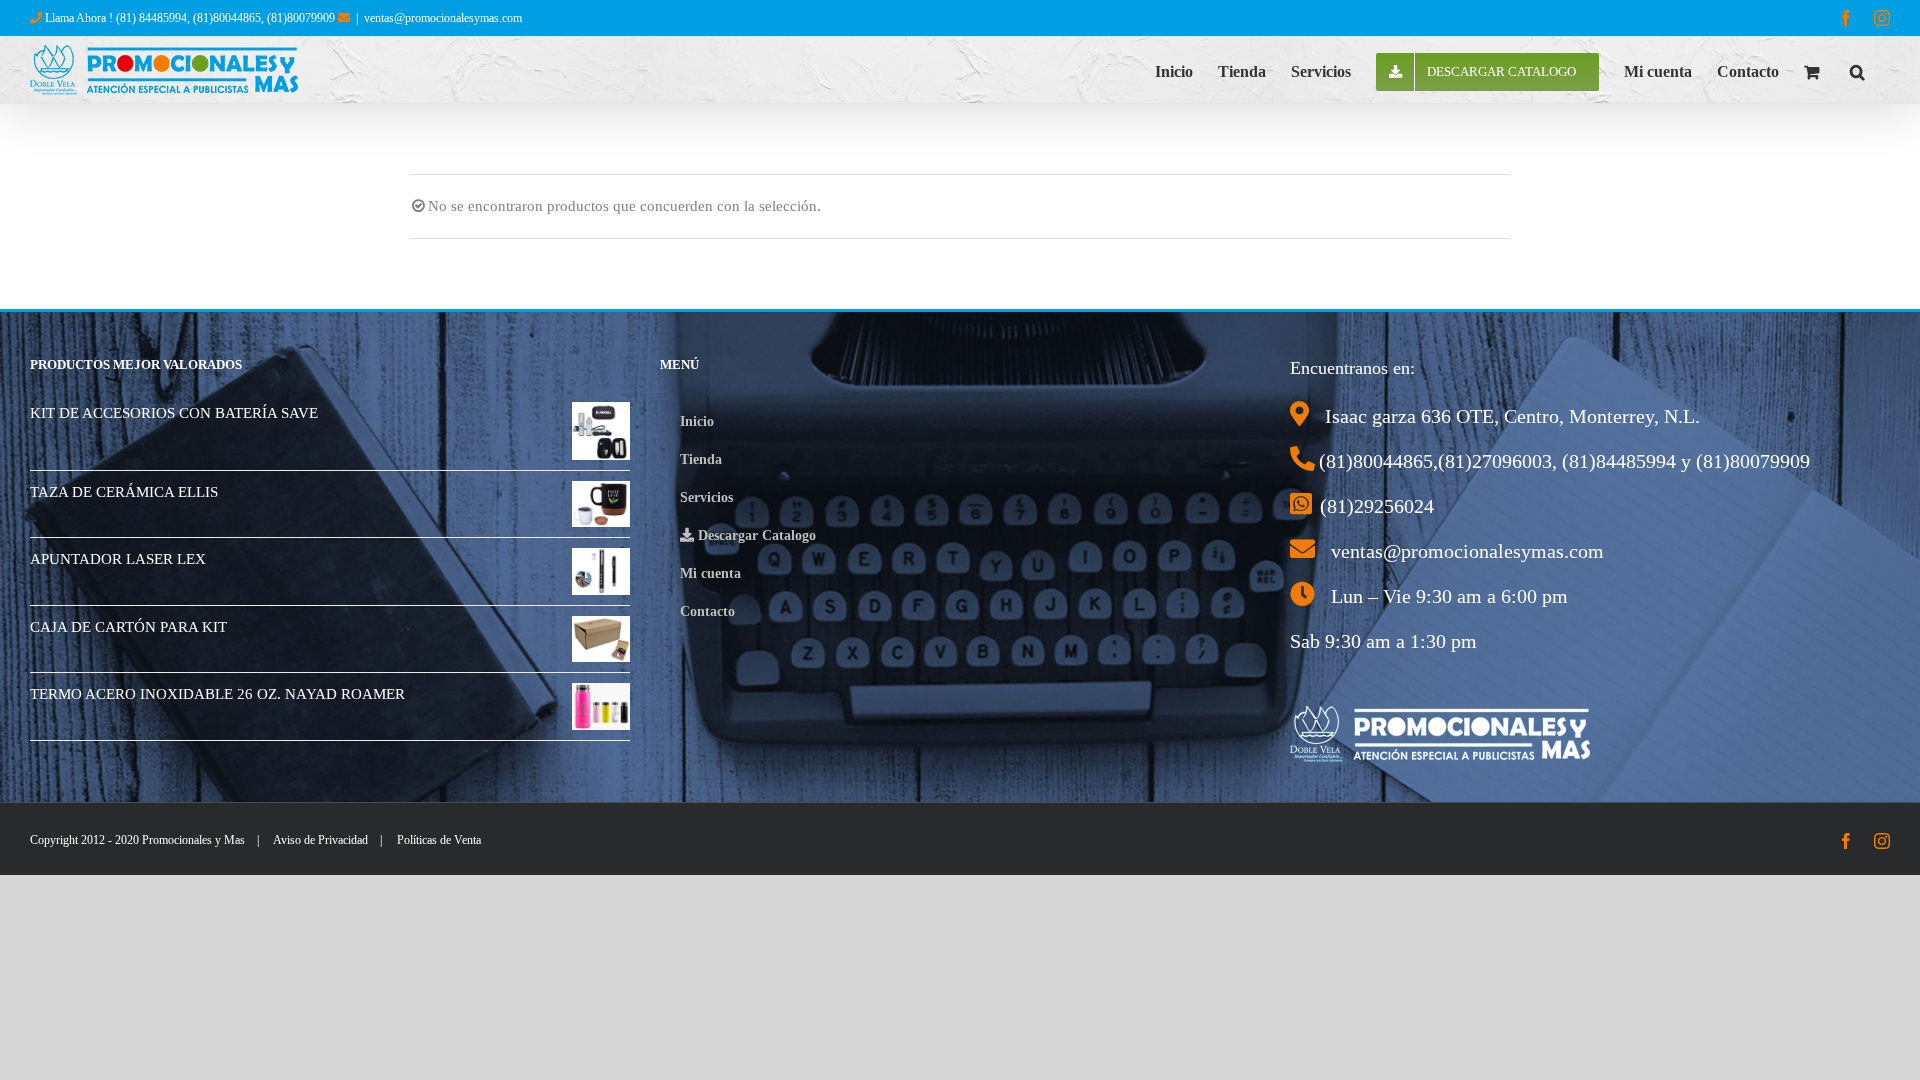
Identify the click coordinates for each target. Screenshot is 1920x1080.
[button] (1857, 70)
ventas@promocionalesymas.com (443, 18)
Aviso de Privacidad (320, 840)
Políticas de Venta (439, 840)
